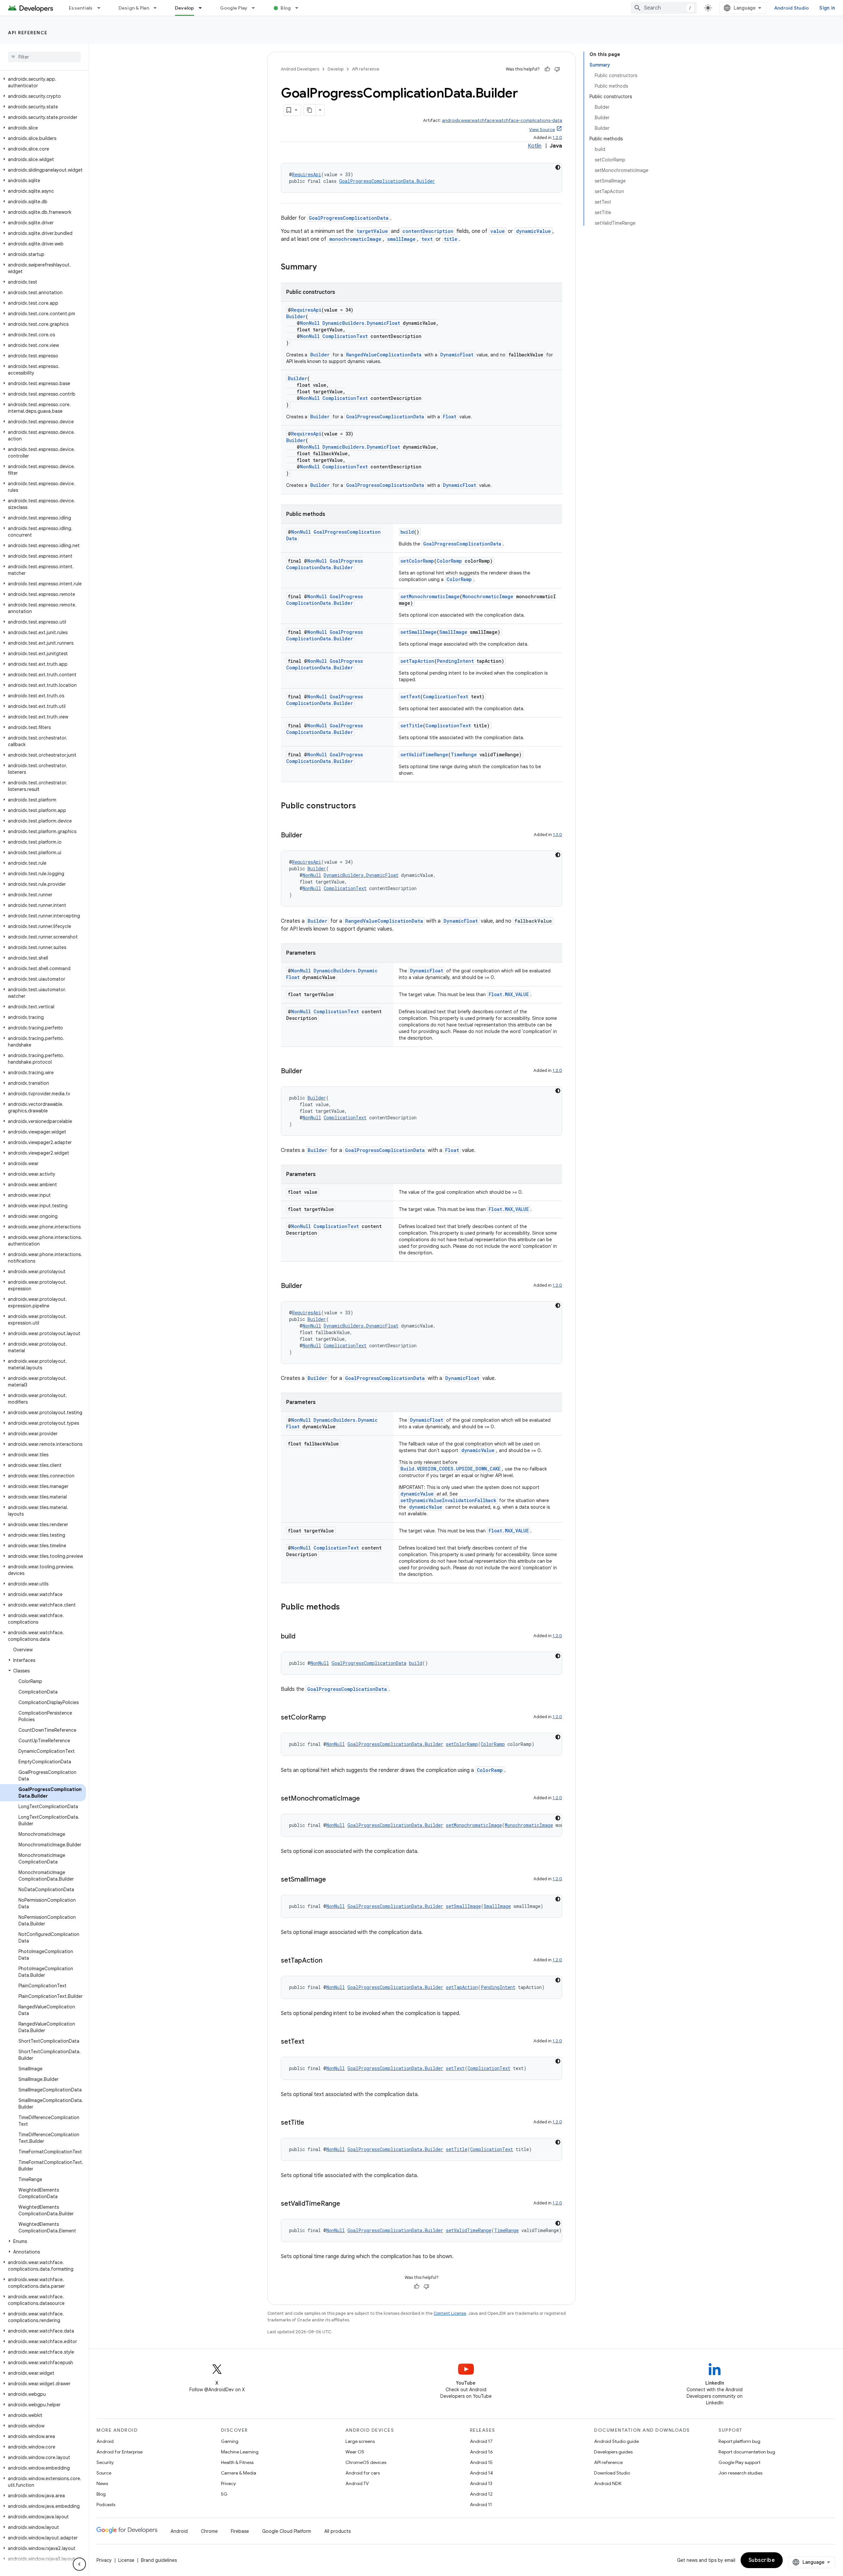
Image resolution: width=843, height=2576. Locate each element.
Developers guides (613, 2452)
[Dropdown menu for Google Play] (256, 8)
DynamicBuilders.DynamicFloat (361, 323)
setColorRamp (417, 561)
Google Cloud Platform (287, 2531)
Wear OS (355, 2452)
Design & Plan (134, 8)
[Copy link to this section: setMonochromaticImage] (367, 1799)
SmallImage (453, 632)
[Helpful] (547, 69)
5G (224, 2494)
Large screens (360, 2441)
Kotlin (535, 146)
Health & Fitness (237, 2462)
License (126, 2560)
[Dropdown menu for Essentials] (102, 8)
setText (410, 697)
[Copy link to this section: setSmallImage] (333, 1880)
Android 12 (481, 2494)
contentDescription (428, 231)
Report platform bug (739, 2441)
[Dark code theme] (558, 167)
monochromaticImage (355, 239)
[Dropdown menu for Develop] (203, 8)
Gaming (230, 2441)
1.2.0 (557, 138)
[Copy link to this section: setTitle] (311, 2123)
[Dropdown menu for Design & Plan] (158, 8)
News (102, 2483)
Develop (185, 8)
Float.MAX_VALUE (509, 994)
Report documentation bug (747, 2452)
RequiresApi (307, 174)
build (407, 532)
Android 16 (481, 2452)
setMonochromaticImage (430, 596)
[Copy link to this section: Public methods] (346, 1608)
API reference (28, 33)
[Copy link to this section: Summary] (323, 267)
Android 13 (481, 2483)
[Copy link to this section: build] (302, 1637)
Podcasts (106, 2505)
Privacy (228, 2483)
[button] (43, 82)
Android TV (357, 2483)
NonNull (310, 323)
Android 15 (481, 2462)
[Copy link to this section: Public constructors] (363, 806)
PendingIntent (455, 661)
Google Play (234, 8)
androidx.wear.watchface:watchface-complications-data (502, 120)
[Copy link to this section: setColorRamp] (333, 1718)
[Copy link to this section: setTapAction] (329, 1961)
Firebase (240, 2531)
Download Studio (612, 2473)
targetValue (372, 231)
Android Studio (792, 8)
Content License (450, 2313)
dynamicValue (533, 231)
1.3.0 (557, 835)
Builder (296, 316)
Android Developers (300, 69)
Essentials (81, 8)
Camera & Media (239, 2473)
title (451, 239)
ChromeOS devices (366, 2462)
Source (104, 2473)
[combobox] (664, 8)
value (498, 231)
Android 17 (481, 2441)
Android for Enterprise (120, 2452)
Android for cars (363, 2473)
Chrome (209, 2531)
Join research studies (740, 2473)
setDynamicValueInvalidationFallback (448, 1500)
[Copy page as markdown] (310, 110)
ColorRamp (449, 561)
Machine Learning (240, 2452)
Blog (286, 8)
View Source (542, 130)
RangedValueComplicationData (384, 355)
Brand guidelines (159, 2560)
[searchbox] (44, 57)
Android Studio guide (616, 2441)
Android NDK (608, 2483)
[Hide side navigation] (79, 2564)
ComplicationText (345, 336)
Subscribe (762, 2560)
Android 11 (481, 2505)
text (427, 239)
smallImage (401, 239)
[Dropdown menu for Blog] (300, 8)
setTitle (412, 726)
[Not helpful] (557, 69)
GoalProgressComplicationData (349, 218)
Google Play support (739, 2462)
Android (105, 2441)
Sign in (827, 8)
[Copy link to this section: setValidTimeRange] (347, 2204)
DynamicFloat (457, 355)
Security (105, 2462)
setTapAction (417, 661)
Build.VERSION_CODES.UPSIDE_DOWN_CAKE (450, 1469)
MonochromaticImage (488, 596)
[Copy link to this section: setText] (311, 2042)
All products (338, 2531)
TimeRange (464, 755)
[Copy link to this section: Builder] (309, 836)
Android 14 (481, 2473)
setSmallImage (419, 632)
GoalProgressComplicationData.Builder (387, 181)
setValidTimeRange (424, 755)
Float (450, 417)
